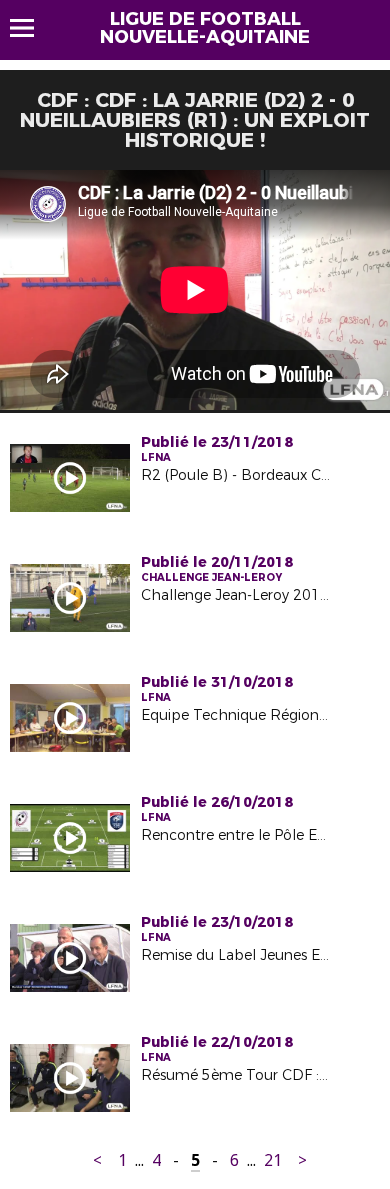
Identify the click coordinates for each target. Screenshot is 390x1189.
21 (273, 1160)
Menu (31, 28)
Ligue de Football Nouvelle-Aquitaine (205, 28)
